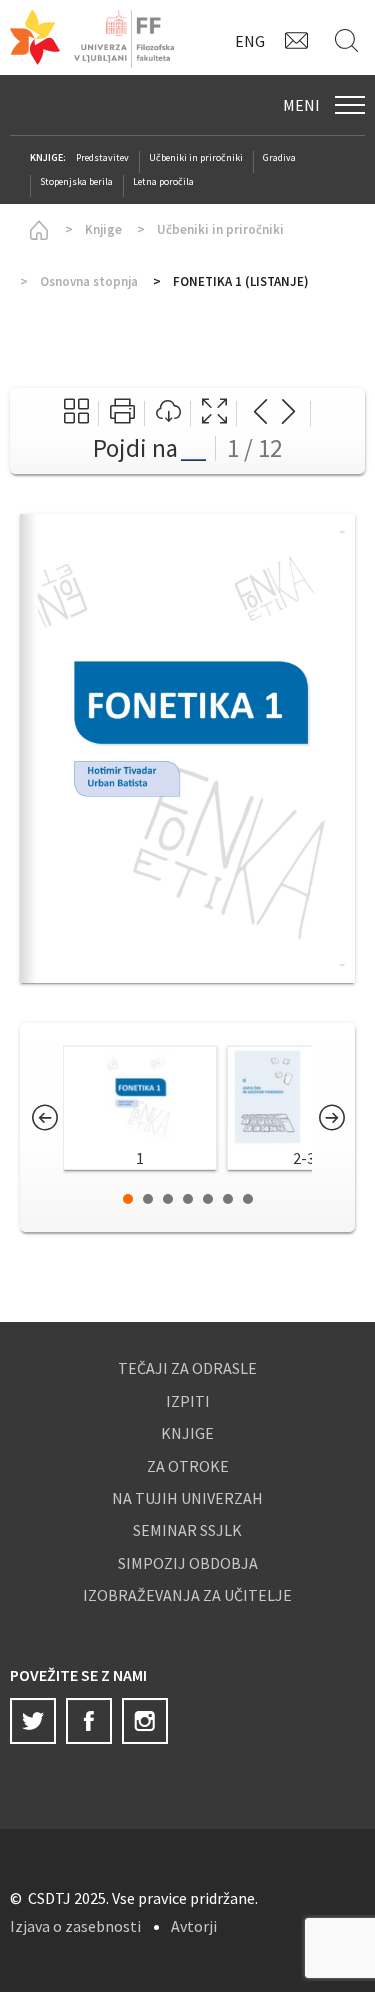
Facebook (89, 1721)
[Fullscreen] (214, 413)
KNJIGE (187, 1433)
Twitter (33, 1721)
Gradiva (279, 157)
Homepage (35, 230)
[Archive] (76, 413)
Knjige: (48, 157)
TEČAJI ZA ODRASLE (187, 1368)
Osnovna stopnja (89, 281)
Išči (350, 40)
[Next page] (288, 413)
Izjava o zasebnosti (75, 1926)
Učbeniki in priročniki (196, 157)
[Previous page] (260, 413)
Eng (250, 41)
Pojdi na (135, 448)
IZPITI (188, 1401)
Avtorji (194, 1926)
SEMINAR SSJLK (187, 1530)
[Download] (168, 413)
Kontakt (300, 40)
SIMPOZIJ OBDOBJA (188, 1563)
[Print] (122, 413)
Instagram (145, 1721)
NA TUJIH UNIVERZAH (187, 1498)
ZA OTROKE (188, 1466)
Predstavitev (102, 157)
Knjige (103, 229)
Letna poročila (163, 181)
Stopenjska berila (76, 181)
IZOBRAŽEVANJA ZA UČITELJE (187, 1595)
